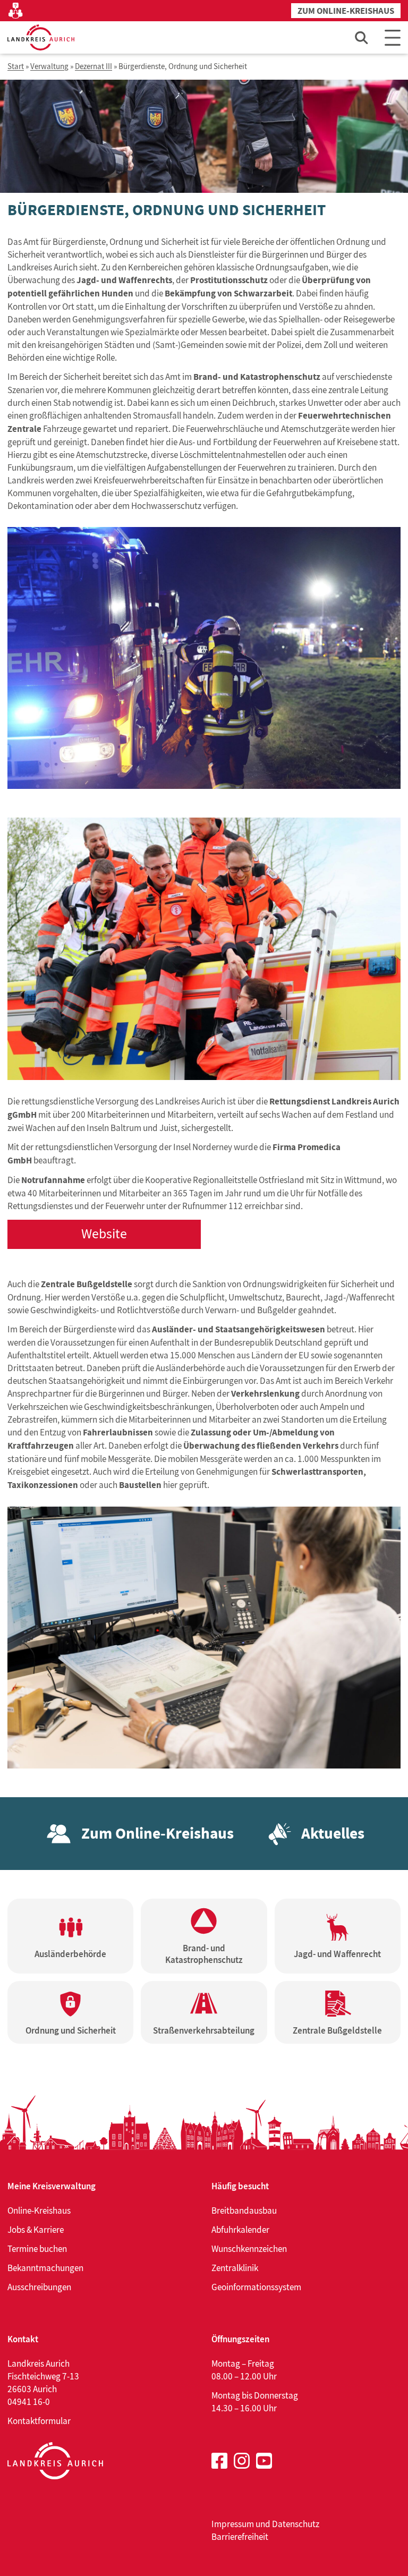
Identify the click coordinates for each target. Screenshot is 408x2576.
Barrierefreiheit (240, 2537)
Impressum (233, 2524)
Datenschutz (296, 2524)
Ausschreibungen (39, 2287)
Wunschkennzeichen (249, 2249)
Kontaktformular (39, 2421)
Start (16, 67)
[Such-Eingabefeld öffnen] (362, 37)
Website (104, 1234)
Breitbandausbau (244, 2211)
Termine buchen (37, 2249)
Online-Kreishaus (39, 2211)
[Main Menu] (393, 37)
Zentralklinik (235, 2268)
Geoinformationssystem (256, 2287)
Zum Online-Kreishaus (346, 11)
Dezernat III (93, 67)
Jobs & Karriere (36, 2230)
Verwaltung (49, 67)
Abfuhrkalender (240, 2230)
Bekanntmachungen (45, 2268)
